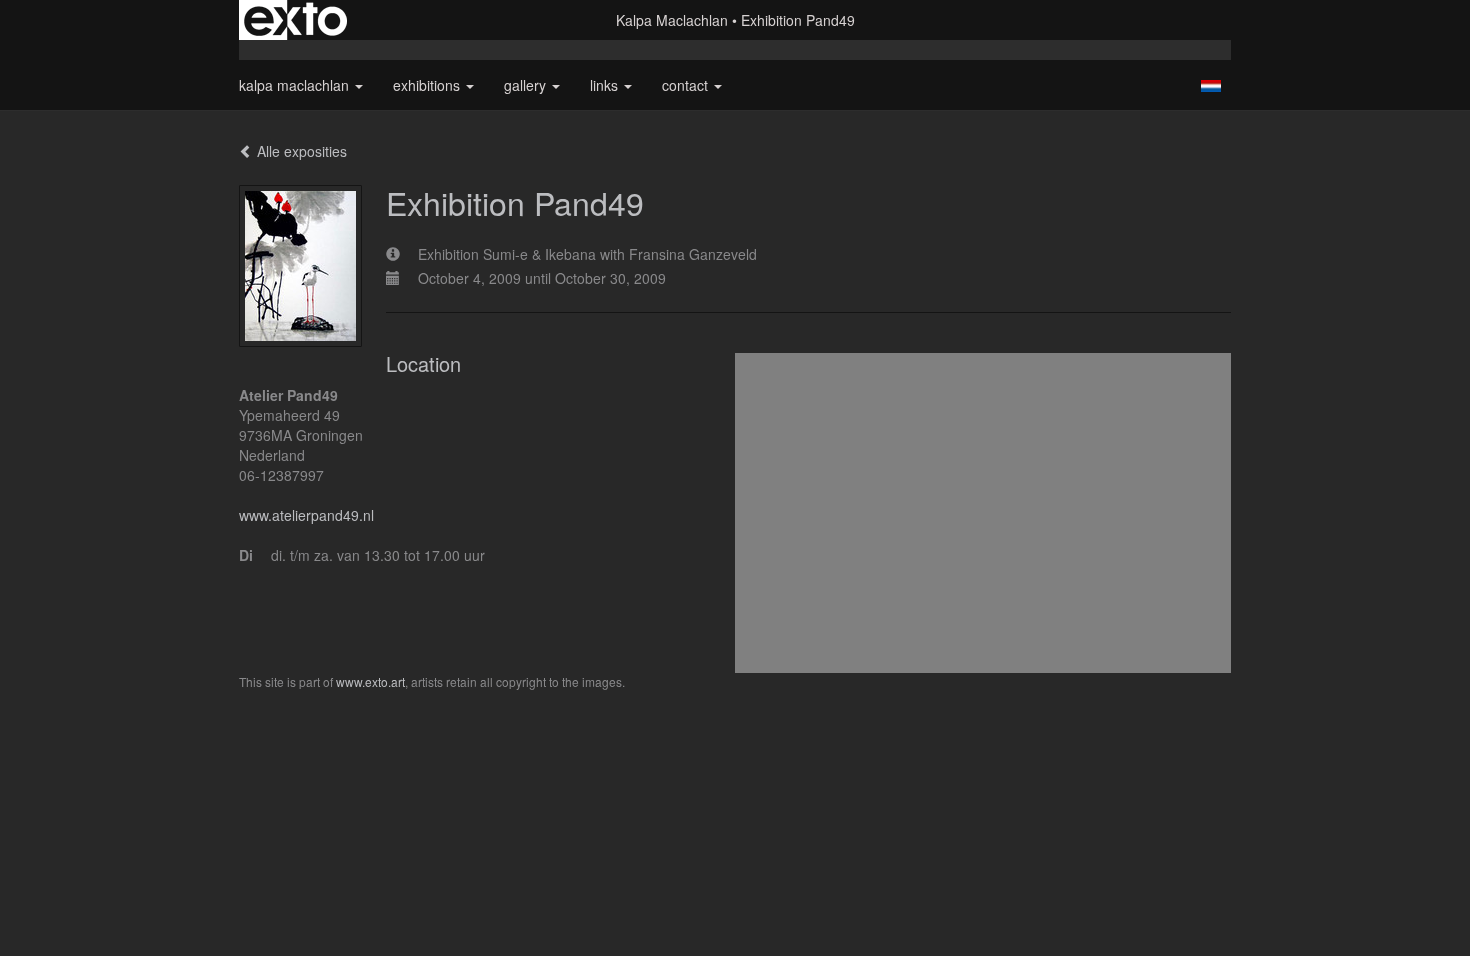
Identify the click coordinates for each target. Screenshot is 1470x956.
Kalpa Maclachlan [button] (296, 85)
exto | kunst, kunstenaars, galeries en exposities (295, 20)
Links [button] (606, 85)
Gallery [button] (527, 85)
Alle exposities (300, 151)
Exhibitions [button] (428, 85)
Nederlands (1210, 86)
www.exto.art (370, 681)
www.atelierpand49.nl (306, 515)
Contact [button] (687, 85)
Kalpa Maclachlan (672, 20)
